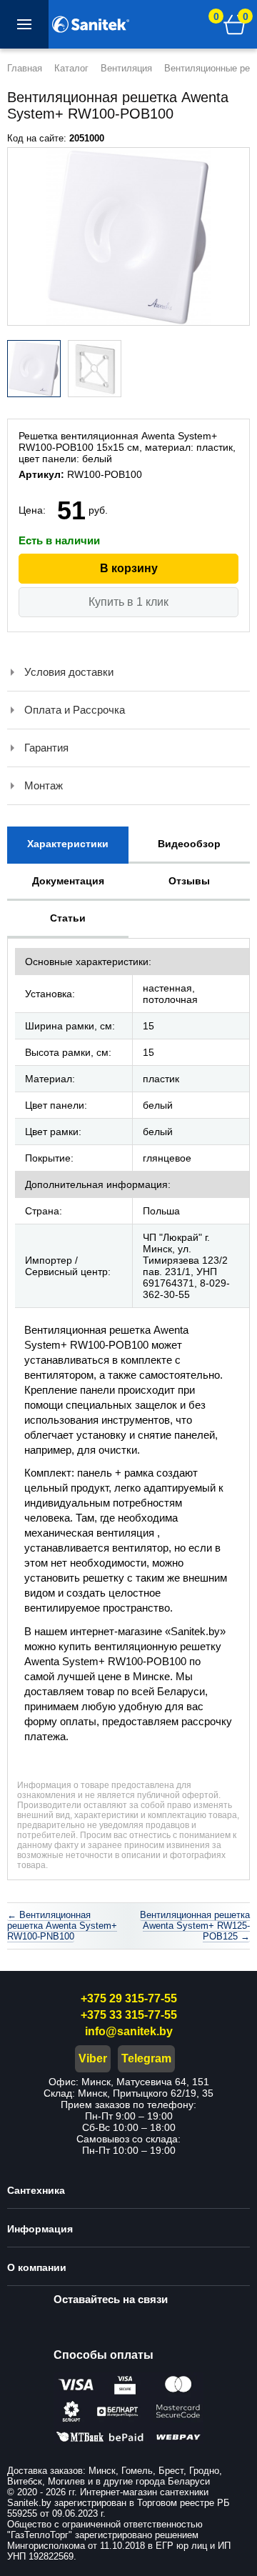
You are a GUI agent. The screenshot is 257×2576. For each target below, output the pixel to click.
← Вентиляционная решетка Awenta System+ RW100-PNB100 (62, 1926)
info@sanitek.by (129, 2031)
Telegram (146, 2058)
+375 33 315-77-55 (129, 2015)
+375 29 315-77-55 (129, 1998)
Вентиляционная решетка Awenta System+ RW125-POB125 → (195, 1926)
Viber (93, 2058)
